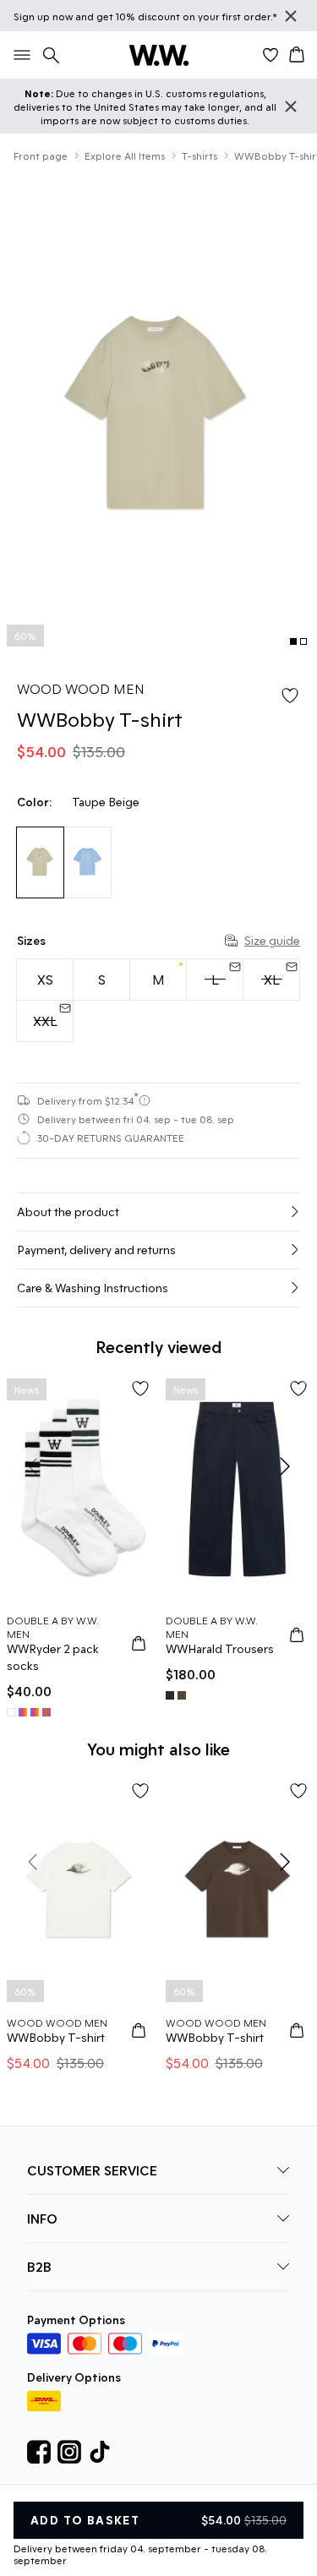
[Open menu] (19, 55)
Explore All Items (125, 156)
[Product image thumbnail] (293, 641)
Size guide (272, 940)
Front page (41, 156)
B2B (39, 2266)
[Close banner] (291, 16)
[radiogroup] (158, 1001)
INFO (42, 2218)
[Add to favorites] (290, 696)
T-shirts (199, 156)
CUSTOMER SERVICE (92, 2170)
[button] (158, 1212)
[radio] (45, 980)
